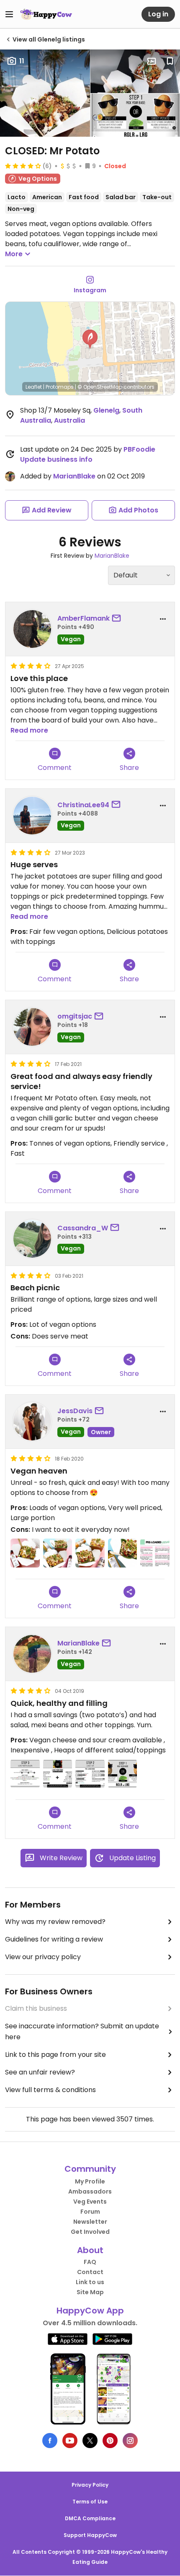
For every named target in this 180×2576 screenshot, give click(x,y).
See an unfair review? (40, 2072)
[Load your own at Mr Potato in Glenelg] (58, 1774)
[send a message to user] (118, 619)
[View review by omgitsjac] (32, 1027)
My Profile (90, 2181)
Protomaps (60, 387)
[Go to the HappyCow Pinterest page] (110, 2441)
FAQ (90, 2262)
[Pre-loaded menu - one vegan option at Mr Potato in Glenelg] (90, 1774)
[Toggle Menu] (9, 14)
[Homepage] (46, 14)
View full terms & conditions (50, 2090)
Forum (90, 2212)
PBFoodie (139, 449)
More (14, 254)
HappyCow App (90, 2311)
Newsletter (90, 2222)
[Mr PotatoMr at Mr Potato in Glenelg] (123, 1553)
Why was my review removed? (55, 1922)
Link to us (90, 2282)
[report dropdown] (163, 619)
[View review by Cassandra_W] (32, 1239)
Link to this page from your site (55, 2055)
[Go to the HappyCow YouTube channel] (70, 2441)
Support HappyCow (90, 2535)
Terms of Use (90, 2502)
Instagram (90, 290)
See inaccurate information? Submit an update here (82, 2031)
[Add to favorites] (170, 61)
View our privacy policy (43, 1957)
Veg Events (90, 2202)
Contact (90, 2272)
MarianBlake (74, 476)
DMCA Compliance (90, 2518)
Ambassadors (90, 2191)
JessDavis (75, 1411)
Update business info (56, 459)
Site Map (90, 2292)
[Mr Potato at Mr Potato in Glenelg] (25, 1553)
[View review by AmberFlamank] (32, 629)
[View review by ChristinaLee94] (32, 816)
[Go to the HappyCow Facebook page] (50, 2441)
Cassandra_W (83, 1228)
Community (90, 2169)
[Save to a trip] (152, 61)
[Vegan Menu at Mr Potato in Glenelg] (155, 1553)
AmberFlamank (84, 618)
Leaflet (34, 387)
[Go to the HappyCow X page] (90, 2441)
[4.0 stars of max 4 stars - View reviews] (23, 166)
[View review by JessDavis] (32, 1422)
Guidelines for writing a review (54, 1939)
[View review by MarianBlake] (32, 1654)
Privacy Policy (90, 2485)
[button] (90, 339)
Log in (158, 14)
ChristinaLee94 (83, 805)
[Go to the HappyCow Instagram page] (130, 2441)
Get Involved (90, 2232)
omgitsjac (75, 1016)
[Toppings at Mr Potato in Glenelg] (25, 1774)
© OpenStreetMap (100, 387)
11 (22, 61)
